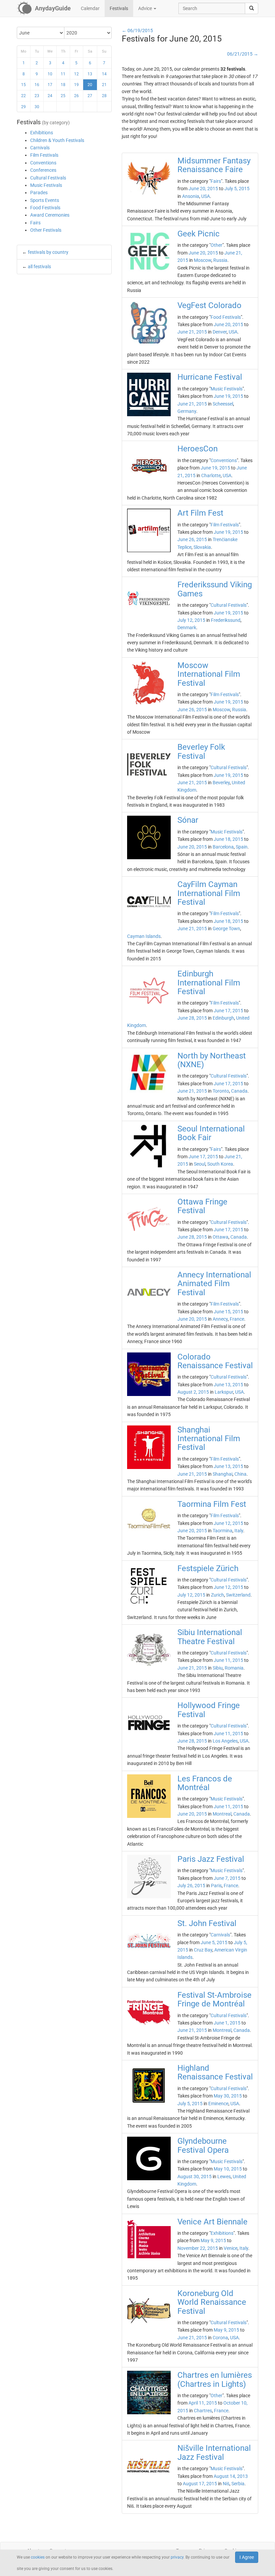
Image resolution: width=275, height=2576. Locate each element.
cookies (38, 2557)
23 (37, 96)
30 (37, 107)
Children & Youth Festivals (57, 140)
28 (104, 96)
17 (50, 85)
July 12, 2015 (191, 620)
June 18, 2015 (228, 839)
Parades (39, 193)
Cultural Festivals (48, 178)
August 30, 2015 (195, 2177)
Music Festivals (46, 185)
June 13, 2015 (228, 1385)
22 (23, 96)
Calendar (90, 8)
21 (104, 85)
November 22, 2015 (198, 2248)
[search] (252, 8)
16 (37, 85)
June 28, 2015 (192, 1018)
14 (104, 74)
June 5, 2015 (214, 1942)
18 (63, 85)
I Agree (247, 2557)
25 (63, 96)
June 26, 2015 (192, 539)
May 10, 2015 (228, 2169)
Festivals (119, 8)
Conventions (43, 163)
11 (63, 74)
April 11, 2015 (203, 2403)
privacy (177, 2557)
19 (76, 85)
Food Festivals (45, 208)
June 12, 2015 (228, 1523)
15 (23, 85)
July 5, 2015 (237, 189)
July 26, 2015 (191, 1886)
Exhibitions (42, 133)
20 (90, 85)
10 (50, 74)
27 (90, 96)
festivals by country (48, 252)
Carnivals (40, 148)
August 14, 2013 (231, 2476)
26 (76, 96)
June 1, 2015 (227, 2023)
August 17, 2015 (200, 2484)
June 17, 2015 (228, 1011)
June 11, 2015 (228, 1660)
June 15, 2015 (228, 1312)
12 (76, 74)
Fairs (35, 223)
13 (90, 74)
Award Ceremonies (50, 215)
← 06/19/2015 (137, 30)
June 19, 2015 (228, 396)
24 (50, 96)
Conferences (43, 170)
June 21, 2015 (192, 332)
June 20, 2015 (203, 189)
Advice (146, 8)
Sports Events (45, 200)
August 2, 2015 (193, 1392)
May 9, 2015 (213, 2240)
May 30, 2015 (228, 2096)
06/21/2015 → (243, 54)
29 (23, 107)
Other (216, 245)
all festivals (39, 267)
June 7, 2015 (227, 1878)
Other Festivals (46, 230)
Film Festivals (44, 155)
